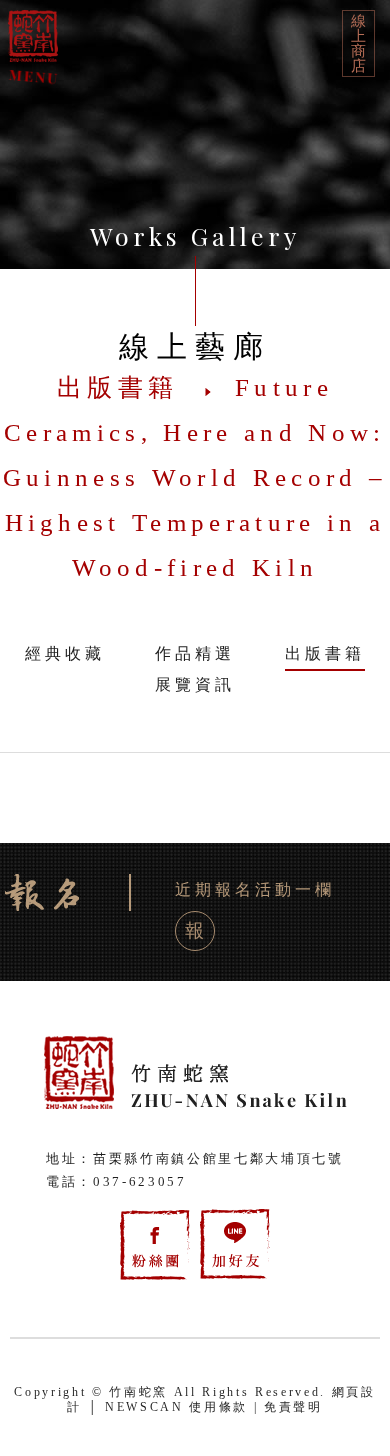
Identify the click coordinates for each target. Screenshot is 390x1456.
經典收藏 (65, 653)
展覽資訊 (195, 684)
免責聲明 (293, 1407)
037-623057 (140, 1181)
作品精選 (195, 653)
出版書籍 (325, 653)
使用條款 (218, 1407)
